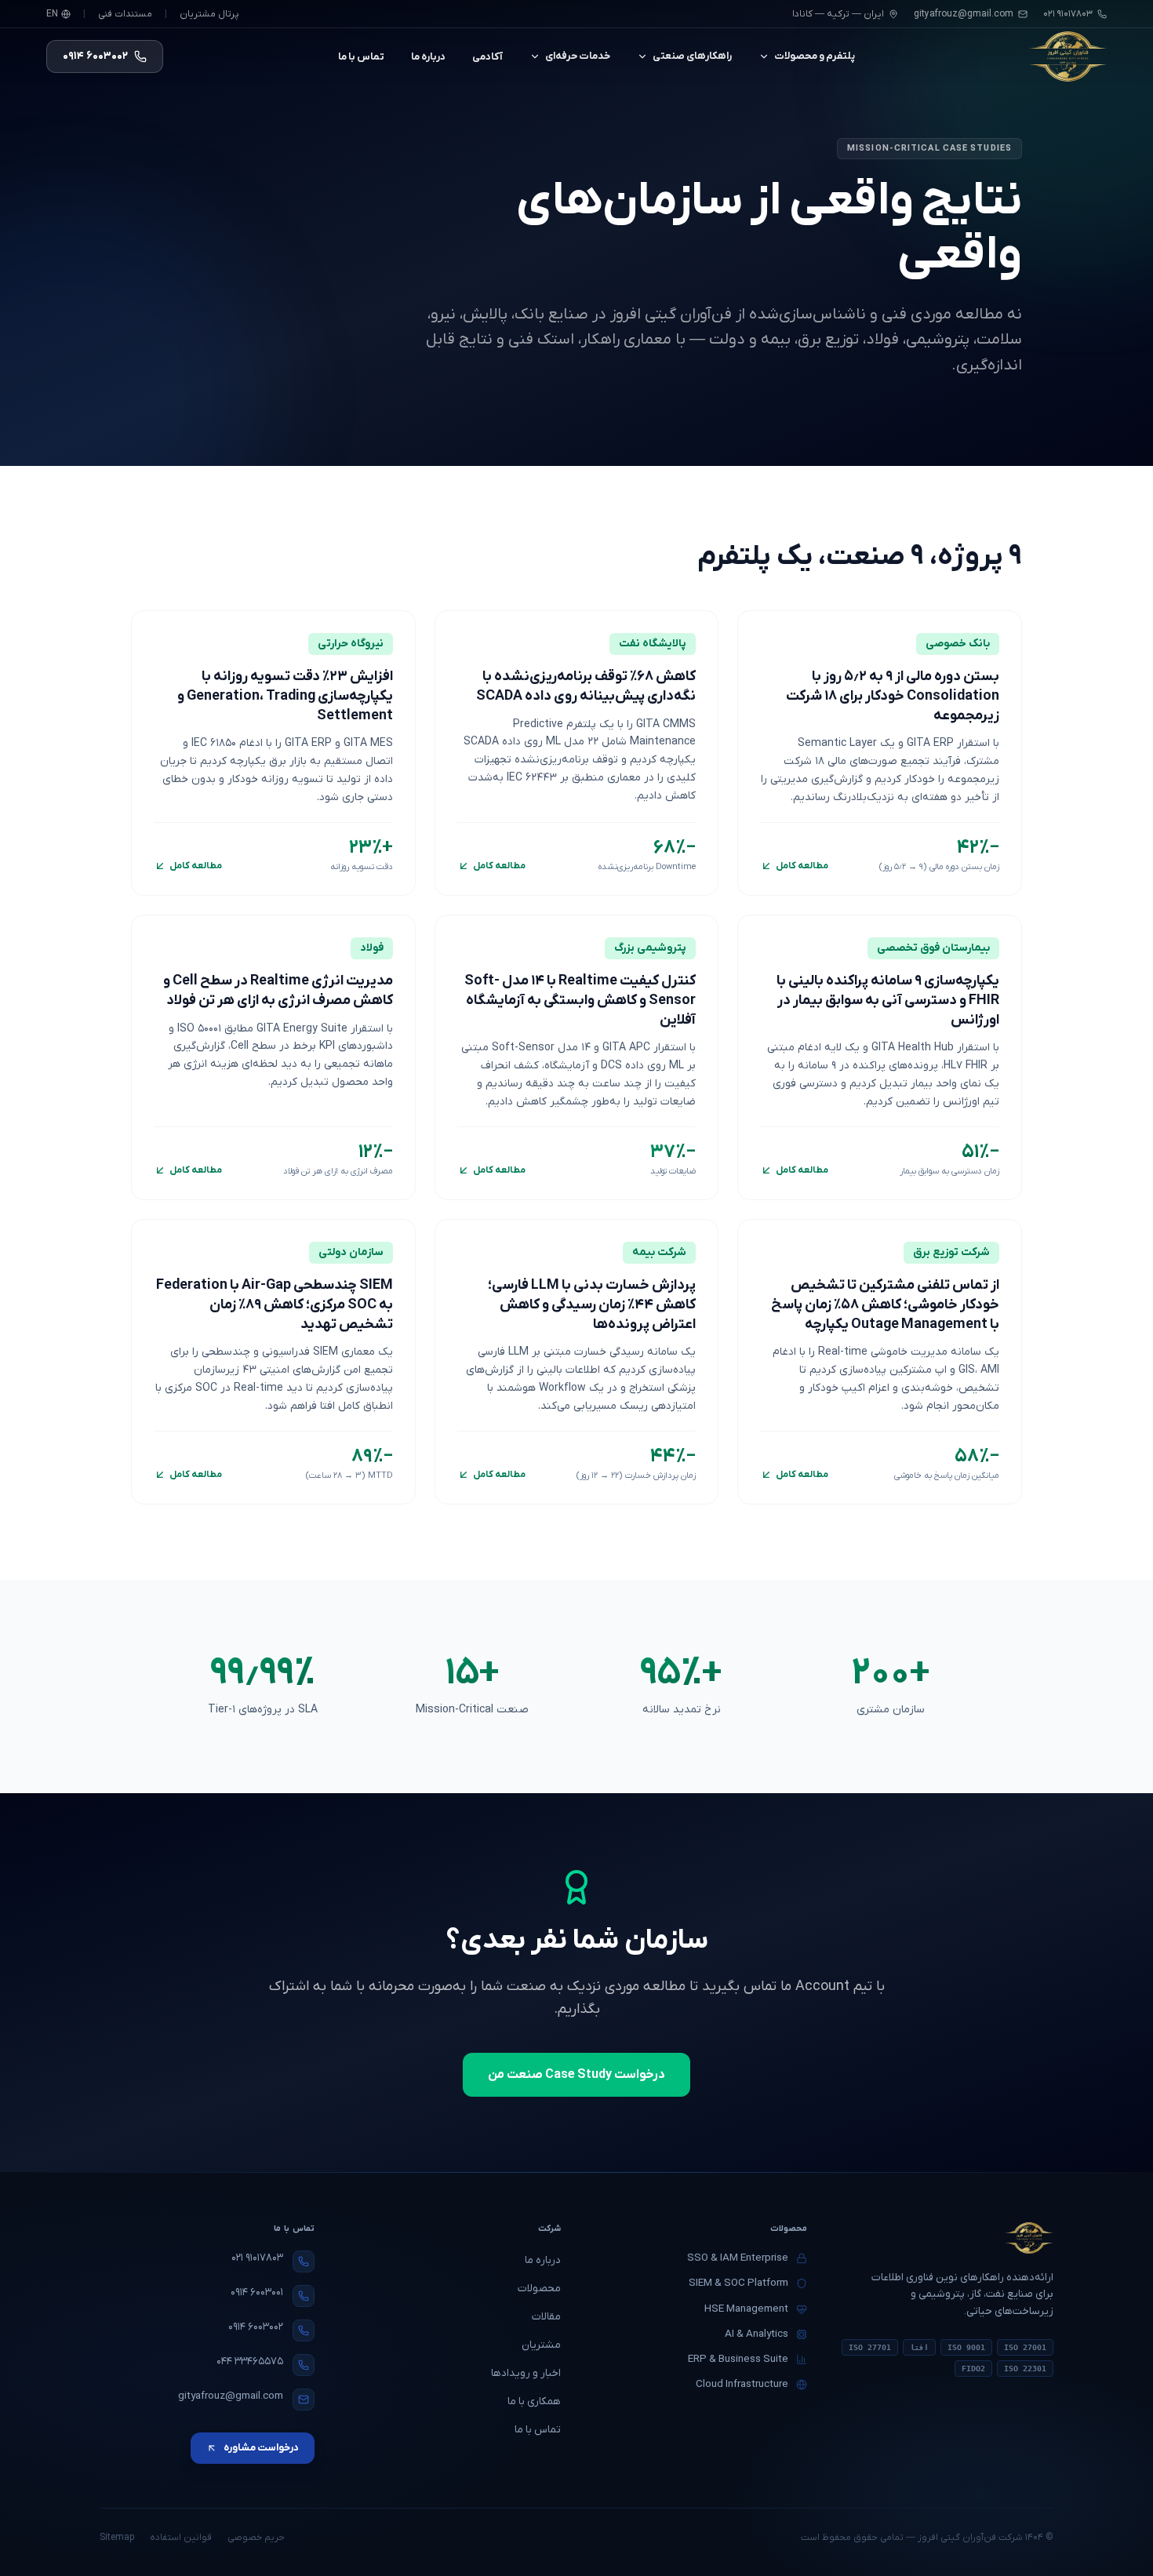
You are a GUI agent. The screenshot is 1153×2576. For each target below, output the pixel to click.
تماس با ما (361, 57)
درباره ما (428, 57)
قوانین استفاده (181, 2538)
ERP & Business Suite (738, 2359)
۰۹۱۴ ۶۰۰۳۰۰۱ (257, 2292)
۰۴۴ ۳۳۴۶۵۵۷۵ (250, 2361)
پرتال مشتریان (209, 14)
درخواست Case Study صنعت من (576, 2075)
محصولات (539, 2289)
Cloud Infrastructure (742, 2384)
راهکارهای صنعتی (692, 56)
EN (52, 14)
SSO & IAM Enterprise (738, 2258)
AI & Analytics (757, 2334)
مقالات (546, 2317)
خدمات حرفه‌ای (578, 56)
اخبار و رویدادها (526, 2373)
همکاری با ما (534, 2401)
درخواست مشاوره (261, 2448)
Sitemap (117, 2538)
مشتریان (541, 2345)
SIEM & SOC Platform (738, 2283)
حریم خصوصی (256, 2538)
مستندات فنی (125, 14)
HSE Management (746, 2309)
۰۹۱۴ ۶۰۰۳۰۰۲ (256, 2327)
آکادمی (487, 57)
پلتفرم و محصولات (815, 56)
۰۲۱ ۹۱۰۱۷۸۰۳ (257, 2258)
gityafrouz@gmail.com (964, 14)
